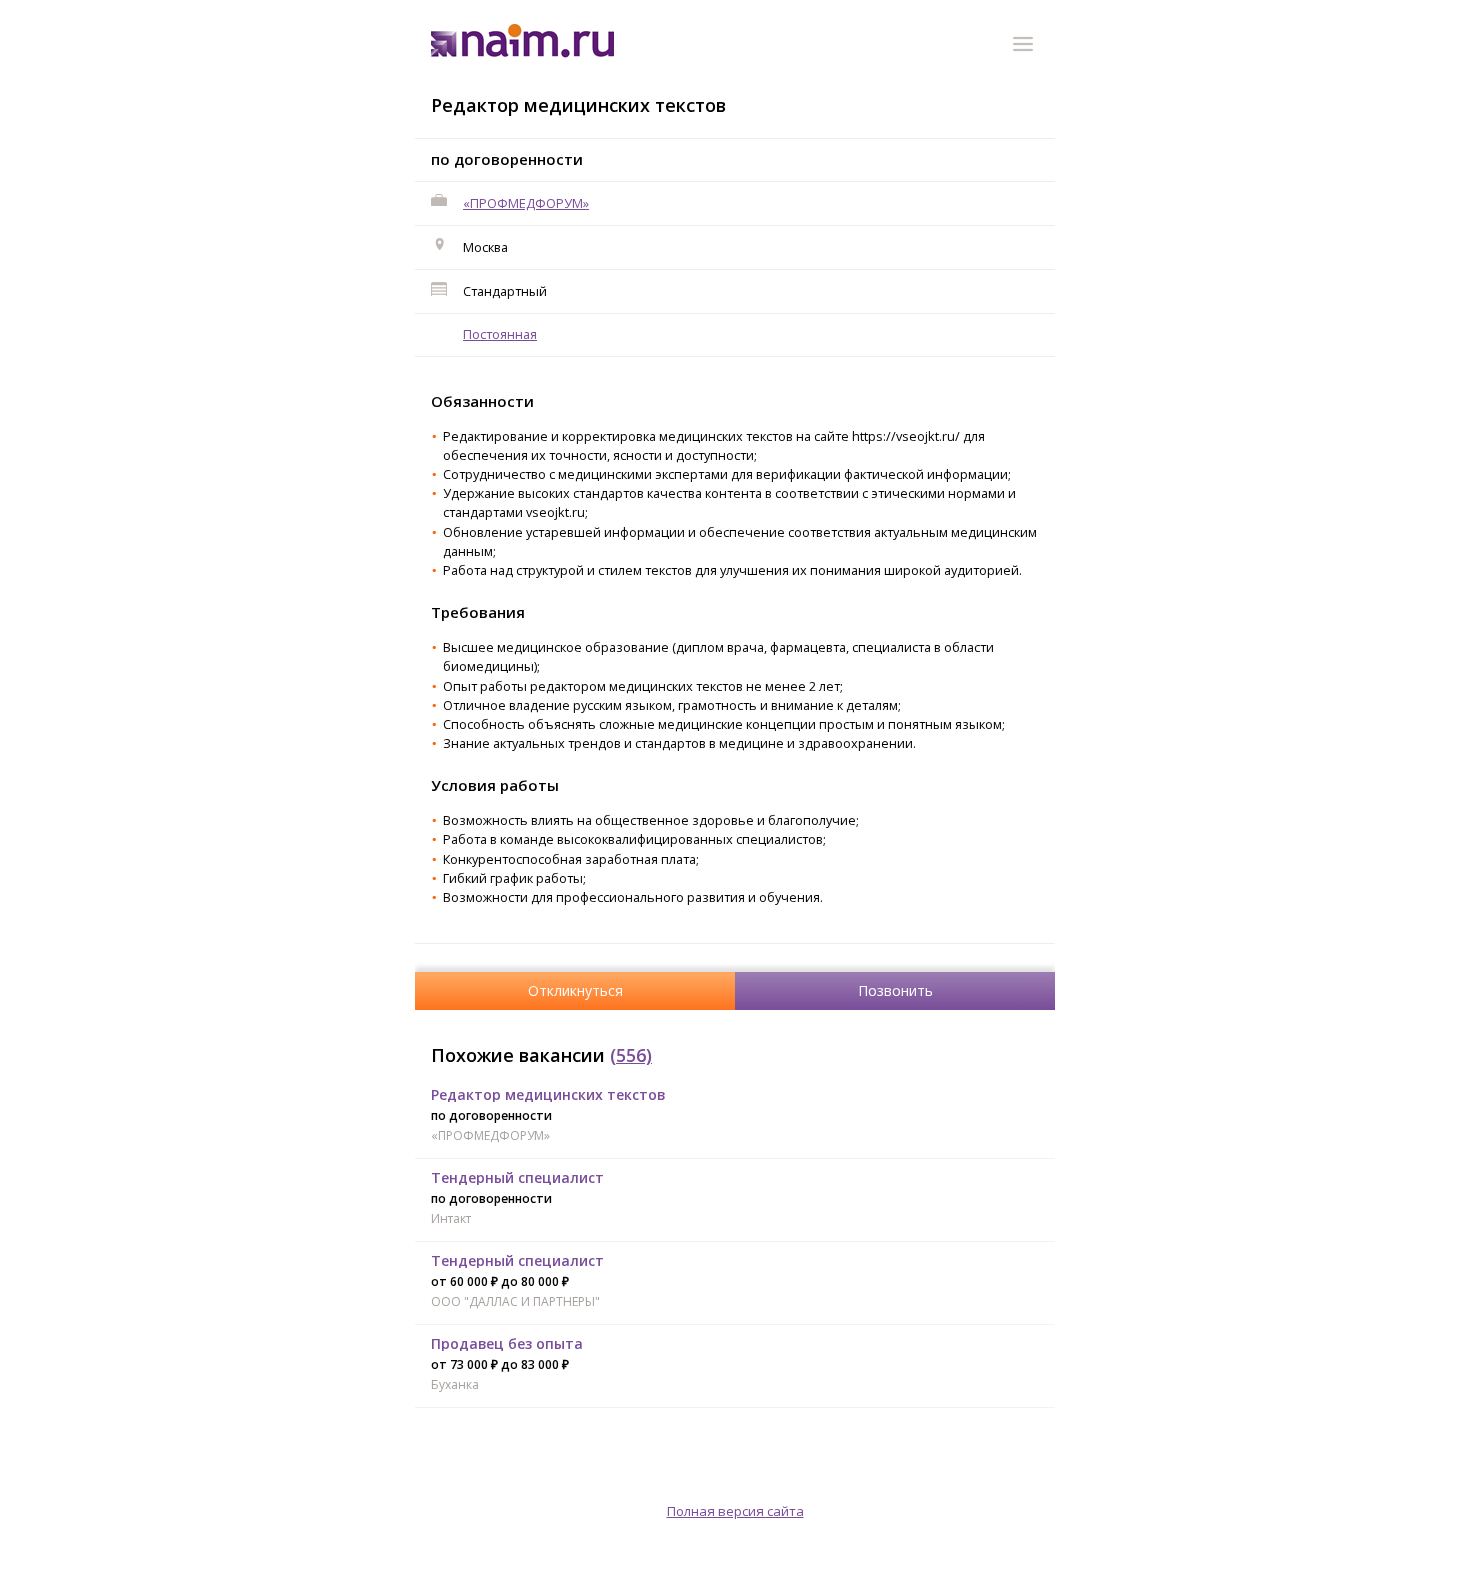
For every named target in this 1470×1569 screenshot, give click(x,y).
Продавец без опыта (507, 1343)
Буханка (455, 1384)
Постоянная (500, 334)
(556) (631, 1055)
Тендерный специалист (517, 1177)
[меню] (1026, 47)
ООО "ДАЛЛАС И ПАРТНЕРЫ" (515, 1301)
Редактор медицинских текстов (548, 1094)
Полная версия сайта (735, 1511)
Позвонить (895, 990)
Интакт (451, 1218)
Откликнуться (575, 990)
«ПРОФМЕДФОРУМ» (526, 203)
